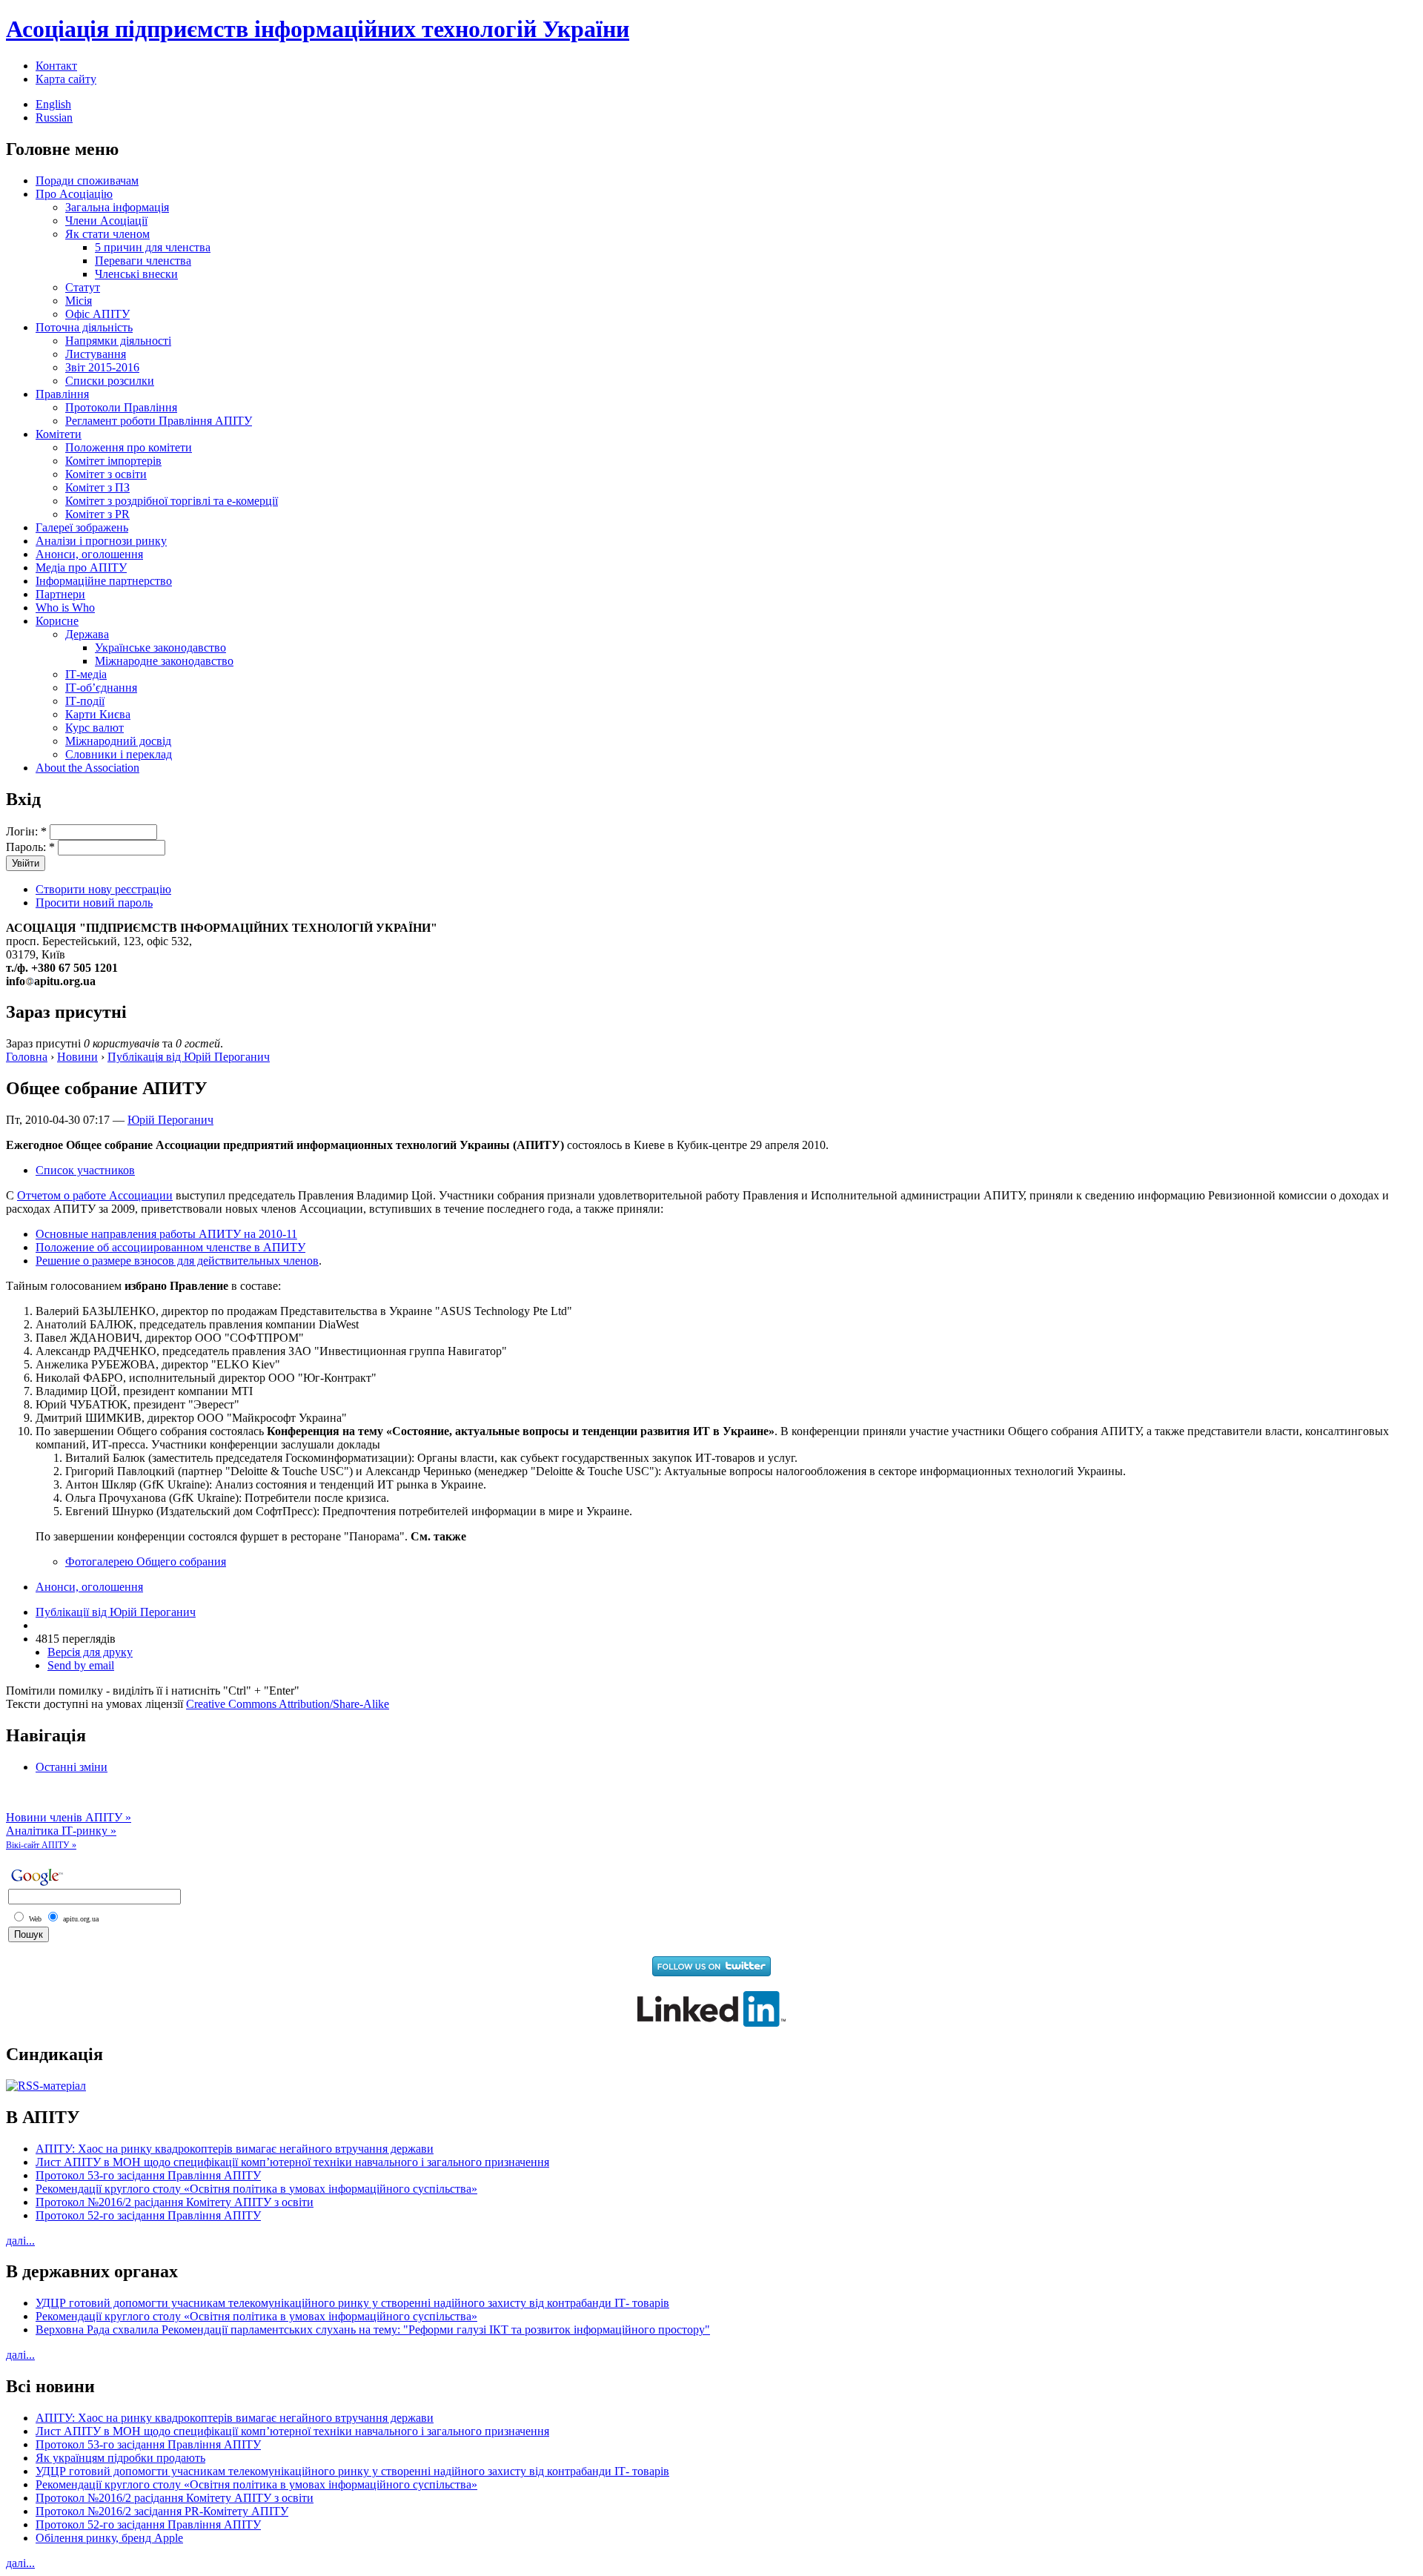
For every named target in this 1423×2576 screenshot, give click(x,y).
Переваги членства (143, 261)
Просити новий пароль (94, 903)
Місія (79, 301)
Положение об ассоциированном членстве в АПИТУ (170, 1247)
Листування (96, 354)
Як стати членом (107, 234)
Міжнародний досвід (118, 741)
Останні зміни (72, 1767)
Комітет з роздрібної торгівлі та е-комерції (172, 501)
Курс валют (94, 728)
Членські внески (136, 274)
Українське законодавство (160, 648)
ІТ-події (85, 701)
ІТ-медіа (86, 674)
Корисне (57, 621)
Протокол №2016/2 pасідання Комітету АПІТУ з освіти (175, 2202)
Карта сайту (66, 79)
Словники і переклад (119, 754)
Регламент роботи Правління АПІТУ (159, 421)
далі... (20, 2241)
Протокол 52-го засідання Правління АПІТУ (148, 2215)
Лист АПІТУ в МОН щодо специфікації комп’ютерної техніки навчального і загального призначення (292, 2162)
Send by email (81, 1665)
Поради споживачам (87, 181)
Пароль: (30, 847)
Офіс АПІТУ (97, 314)
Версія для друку (90, 1652)
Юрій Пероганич (170, 1120)
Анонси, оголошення (89, 554)
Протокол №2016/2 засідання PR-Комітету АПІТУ (162, 2511)
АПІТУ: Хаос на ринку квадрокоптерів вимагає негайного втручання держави (235, 2149)
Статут (83, 287)
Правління (62, 394)
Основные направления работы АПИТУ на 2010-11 (166, 1234)
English (53, 104)
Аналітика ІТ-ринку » (61, 1831)
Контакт (56, 66)
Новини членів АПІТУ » (69, 1817)
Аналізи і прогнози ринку (101, 541)
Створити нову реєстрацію (103, 889)
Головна (27, 1057)
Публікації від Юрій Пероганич (116, 1612)
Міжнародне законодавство (164, 661)
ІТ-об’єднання (101, 688)
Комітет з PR (97, 514)
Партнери (60, 594)
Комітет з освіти (106, 474)
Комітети (59, 434)
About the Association (87, 768)
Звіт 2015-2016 (102, 367)
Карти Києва (98, 714)
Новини (77, 1057)
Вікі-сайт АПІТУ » (41, 1845)
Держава (87, 634)
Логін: (26, 831)
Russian (54, 117)
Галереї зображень (82, 527)
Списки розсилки (110, 381)
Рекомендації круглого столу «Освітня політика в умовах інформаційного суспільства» (256, 2189)
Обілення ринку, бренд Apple (109, 2538)
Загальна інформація (117, 207)
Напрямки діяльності (118, 341)
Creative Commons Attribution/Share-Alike (288, 1704)
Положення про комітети (129, 447)
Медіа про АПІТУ (81, 567)
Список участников (85, 1170)
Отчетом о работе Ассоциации (95, 1195)
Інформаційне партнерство (104, 581)
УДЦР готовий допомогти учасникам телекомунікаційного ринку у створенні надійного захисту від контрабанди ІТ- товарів (352, 2303)
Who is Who (65, 607)
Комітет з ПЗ (97, 487)
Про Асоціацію (74, 194)
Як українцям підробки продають (120, 2458)
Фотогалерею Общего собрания (146, 1562)
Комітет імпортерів (113, 461)
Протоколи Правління (121, 407)
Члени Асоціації (106, 221)
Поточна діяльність (84, 327)
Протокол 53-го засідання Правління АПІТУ (148, 2175)
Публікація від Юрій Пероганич (189, 1057)
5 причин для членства (153, 247)
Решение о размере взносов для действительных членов (177, 1261)
